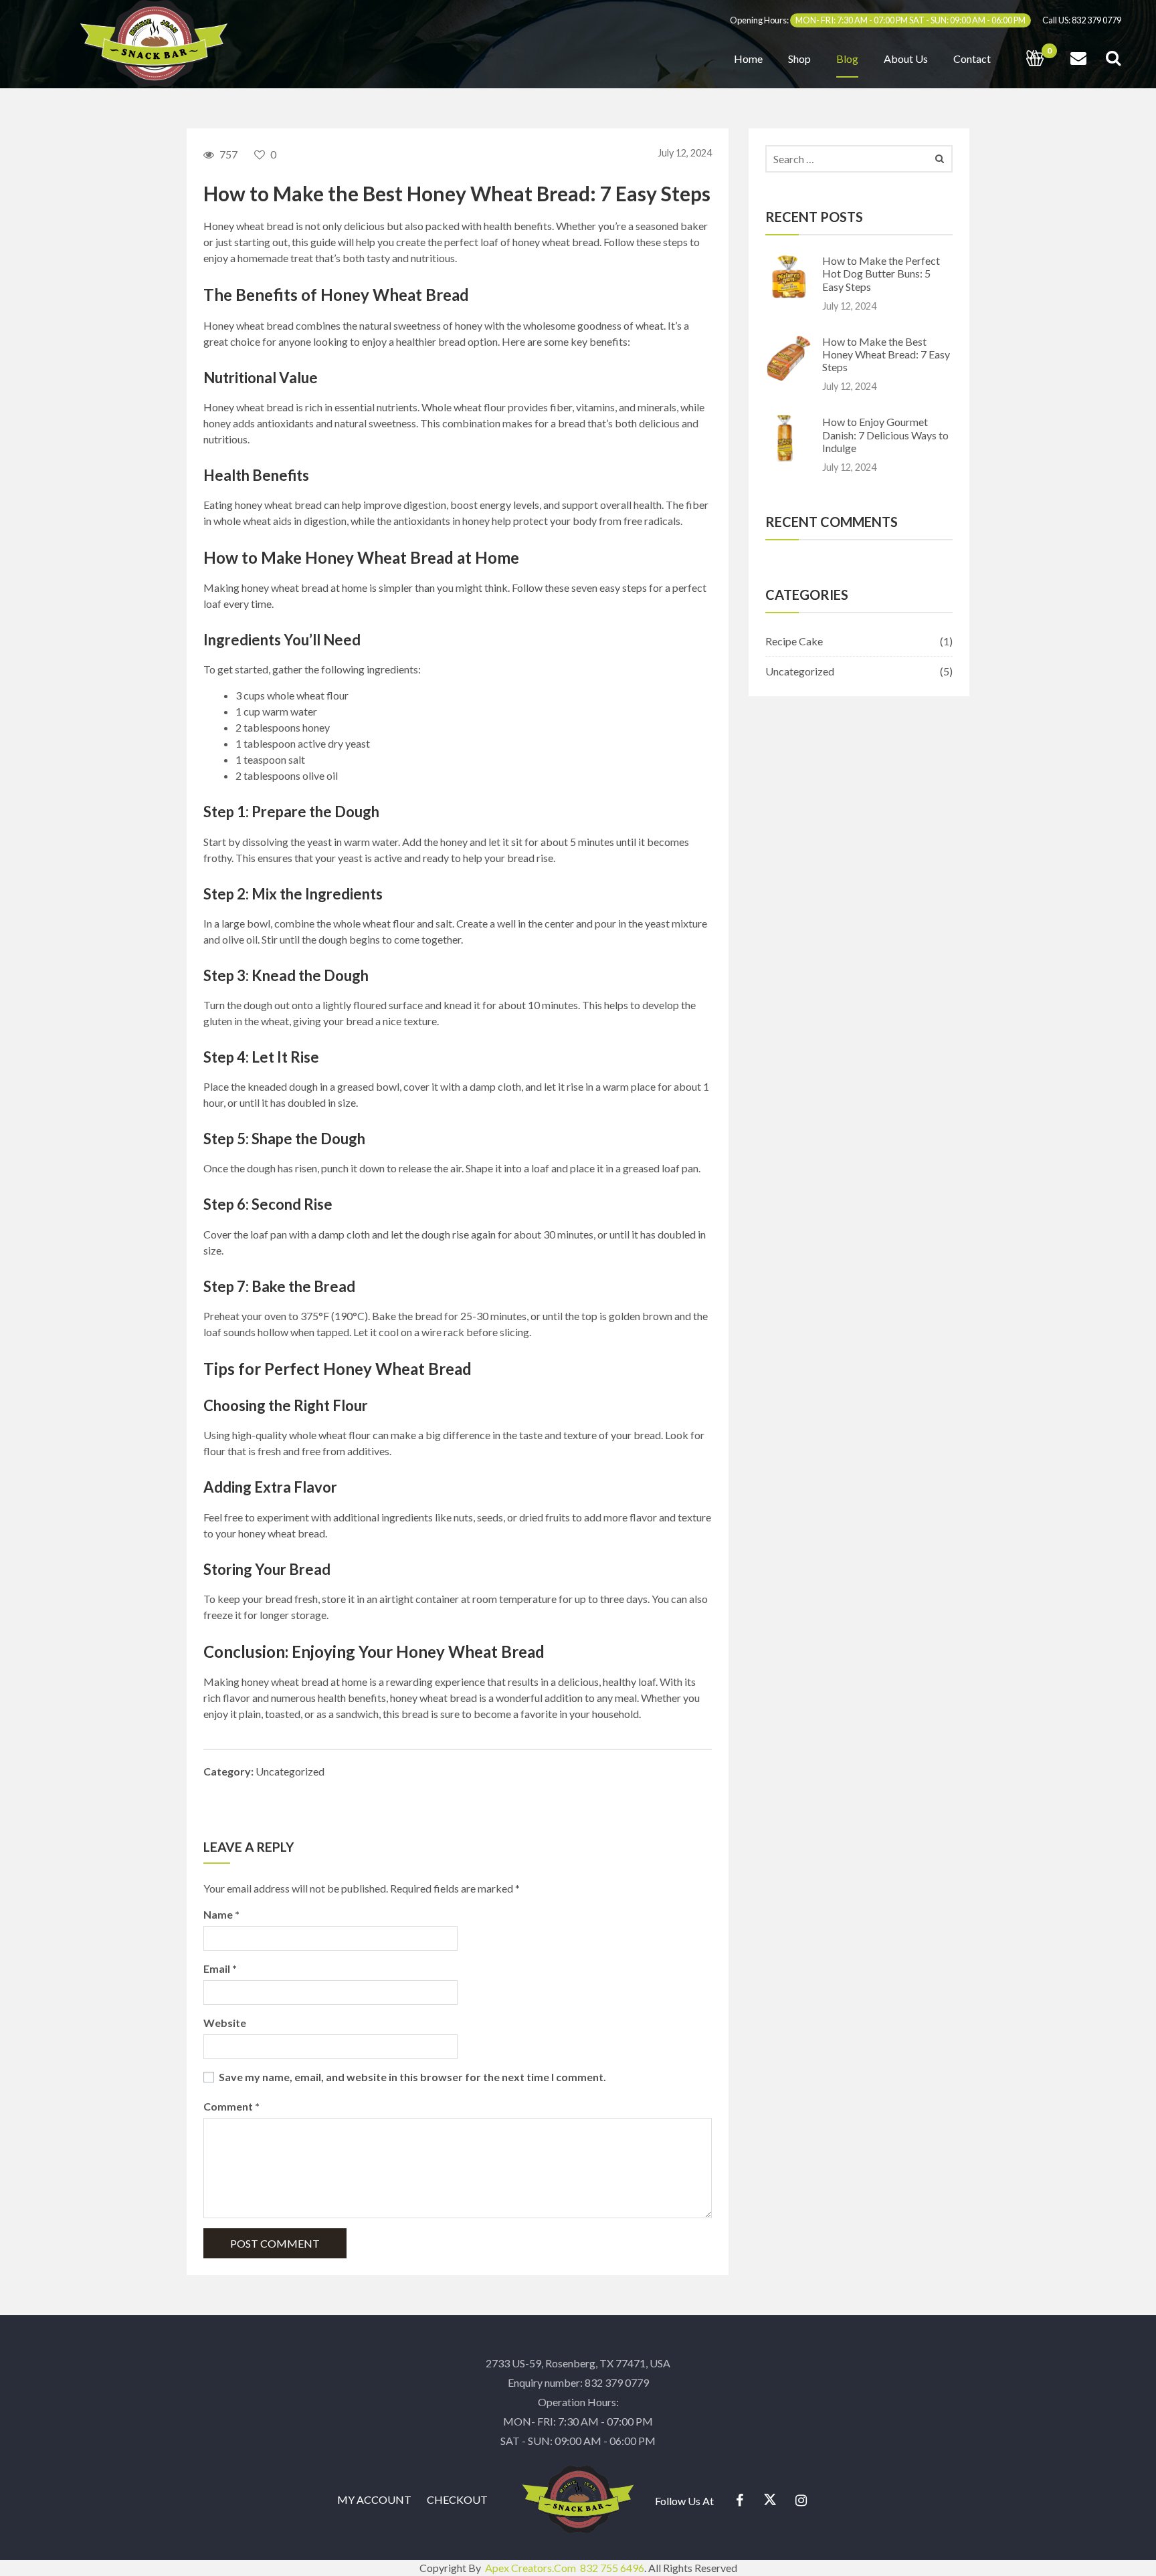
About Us (906, 59)
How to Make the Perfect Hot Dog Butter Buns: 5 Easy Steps (881, 273)
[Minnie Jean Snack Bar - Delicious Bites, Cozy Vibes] (154, 42)
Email (220, 1968)
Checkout (457, 2499)
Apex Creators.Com (532, 2568)
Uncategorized (290, 1771)
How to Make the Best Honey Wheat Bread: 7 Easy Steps (886, 354)
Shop (799, 59)
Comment (231, 2106)
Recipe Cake (794, 641)
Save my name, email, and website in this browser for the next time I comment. (412, 2077)
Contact (972, 59)
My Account (374, 2499)
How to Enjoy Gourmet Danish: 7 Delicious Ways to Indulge (885, 434)
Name (221, 1914)
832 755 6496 (612, 2568)
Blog (847, 59)
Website (225, 2023)
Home (748, 59)
